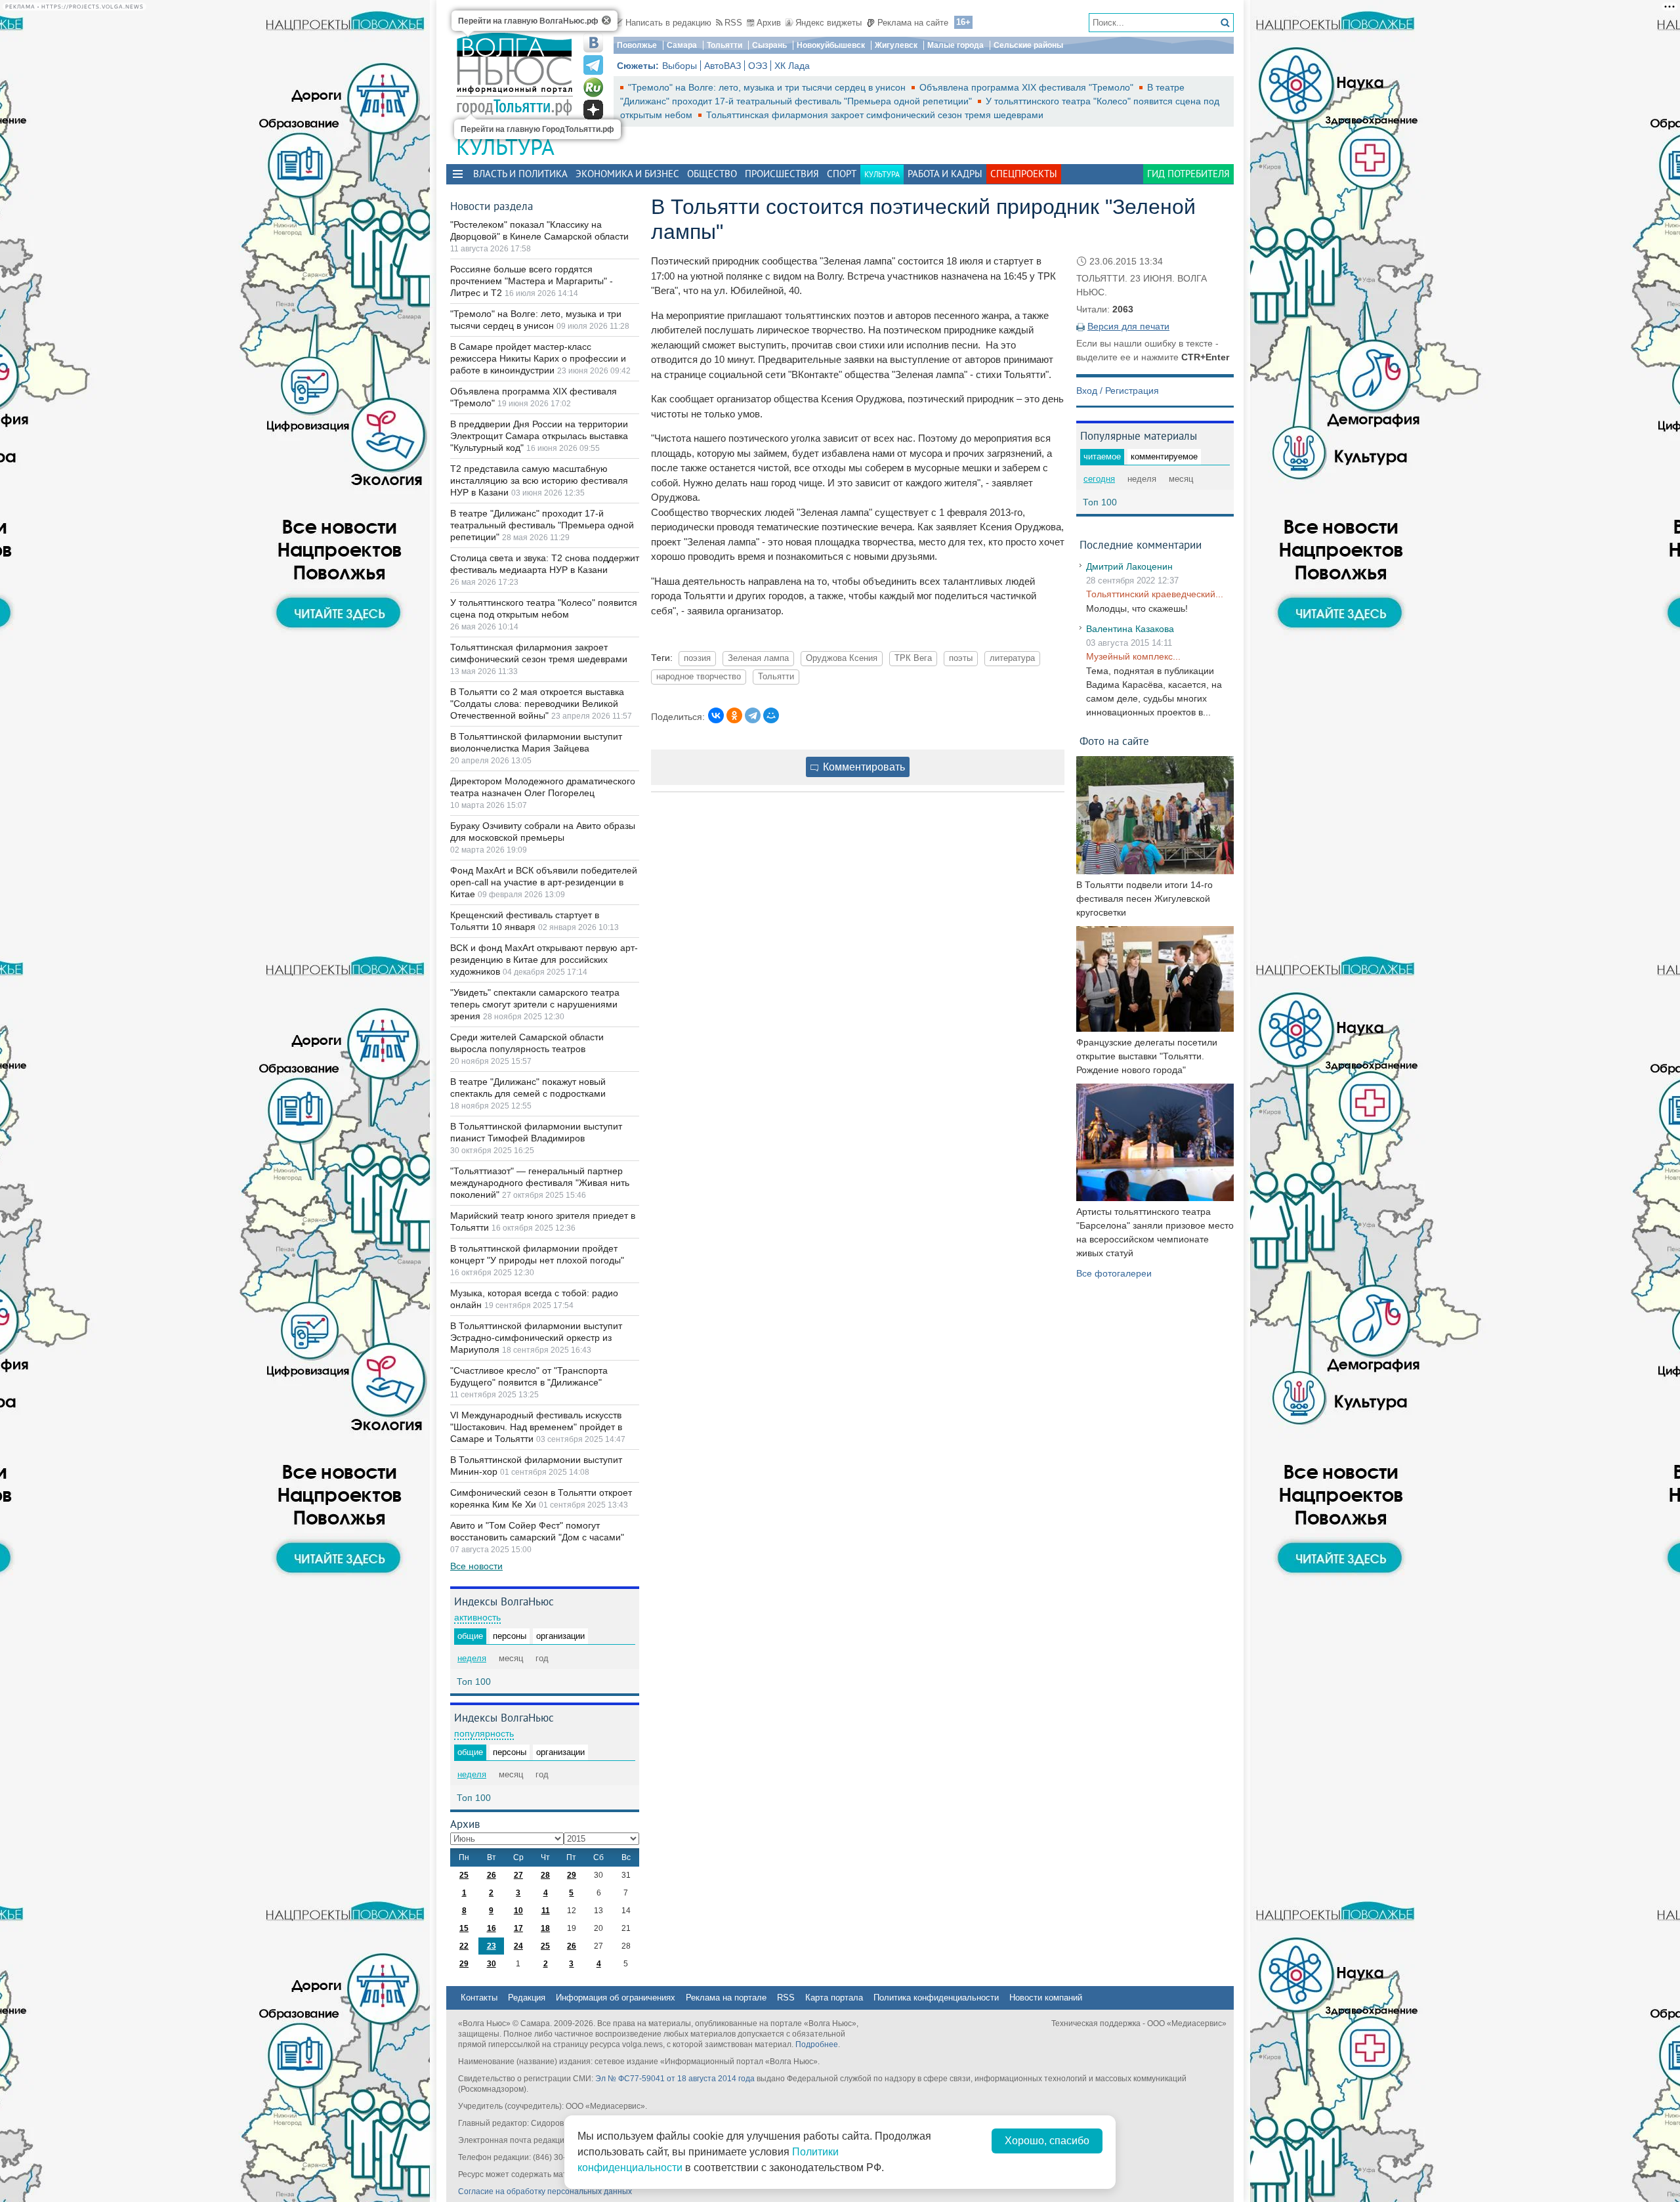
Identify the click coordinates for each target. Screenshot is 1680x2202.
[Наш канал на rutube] (593, 87)
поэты (961, 658)
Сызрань (769, 45)
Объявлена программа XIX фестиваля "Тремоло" (1028, 87)
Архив (769, 23)
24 (518, 1946)
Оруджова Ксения (842, 658)
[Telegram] (753, 715)
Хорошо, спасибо (1047, 2141)
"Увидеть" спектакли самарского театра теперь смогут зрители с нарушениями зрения (535, 1004)
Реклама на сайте (913, 23)
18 (545, 1928)
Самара (682, 45)
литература (1012, 658)
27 (518, 1875)
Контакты (479, 1998)
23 (492, 1946)
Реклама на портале (726, 1998)
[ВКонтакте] (716, 715)
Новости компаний (1046, 1998)
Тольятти (724, 45)
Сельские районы (1028, 45)
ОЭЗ (758, 66)
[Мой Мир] (771, 715)
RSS (733, 23)
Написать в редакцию (668, 23)
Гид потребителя (1188, 174)
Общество (712, 174)
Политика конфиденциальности (936, 1998)
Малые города (955, 45)
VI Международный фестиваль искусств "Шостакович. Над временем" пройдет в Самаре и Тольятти (536, 1427)
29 (572, 1875)
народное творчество (699, 677)
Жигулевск (896, 45)
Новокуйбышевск (831, 45)
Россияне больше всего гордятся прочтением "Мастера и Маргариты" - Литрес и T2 (532, 281)
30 (492, 1964)
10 (518, 1911)
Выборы (680, 66)
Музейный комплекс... (1133, 656)
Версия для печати (1128, 326)
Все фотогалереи (1114, 1273)
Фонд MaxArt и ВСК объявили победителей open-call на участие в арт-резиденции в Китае (544, 882)
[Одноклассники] (734, 715)
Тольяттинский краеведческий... (1155, 594)
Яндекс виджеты (829, 23)
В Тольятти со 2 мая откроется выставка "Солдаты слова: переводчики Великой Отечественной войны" (537, 704)
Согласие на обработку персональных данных (545, 2191)
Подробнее (817, 2044)
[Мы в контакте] (593, 43)
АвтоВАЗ (723, 66)
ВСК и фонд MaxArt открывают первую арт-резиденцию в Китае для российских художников (544, 960)
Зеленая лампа (758, 658)
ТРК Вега (913, 658)
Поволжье (637, 45)
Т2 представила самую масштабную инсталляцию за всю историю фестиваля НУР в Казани (539, 480)
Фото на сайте (1114, 741)
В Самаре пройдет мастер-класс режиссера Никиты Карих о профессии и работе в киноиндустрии (538, 358)
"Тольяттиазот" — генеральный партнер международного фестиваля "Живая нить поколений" (540, 1183)
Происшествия (782, 174)
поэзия (697, 658)
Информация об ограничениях (616, 1998)
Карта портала (834, 1998)
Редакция (527, 1998)
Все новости (476, 1566)
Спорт (842, 174)
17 (518, 1928)
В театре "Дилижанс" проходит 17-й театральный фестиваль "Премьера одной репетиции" (542, 525)
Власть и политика (520, 174)
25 (464, 1875)
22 (464, 1946)
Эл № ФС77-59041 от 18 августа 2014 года (675, 2079)
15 (464, 1928)
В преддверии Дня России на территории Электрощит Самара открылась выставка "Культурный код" (539, 436)
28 (545, 1875)
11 (546, 1911)
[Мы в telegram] (593, 65)
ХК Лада (792, 66)
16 (492, 1928)
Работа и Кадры (945, 174)
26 (492, 1875)
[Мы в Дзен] (593, 110)
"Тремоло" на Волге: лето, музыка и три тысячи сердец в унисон (768, 87)
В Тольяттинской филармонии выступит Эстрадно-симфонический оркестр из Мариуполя (536, 1338)
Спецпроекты (1024, 174)
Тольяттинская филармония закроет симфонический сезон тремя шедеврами (875, 115)
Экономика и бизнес (627, 174)
